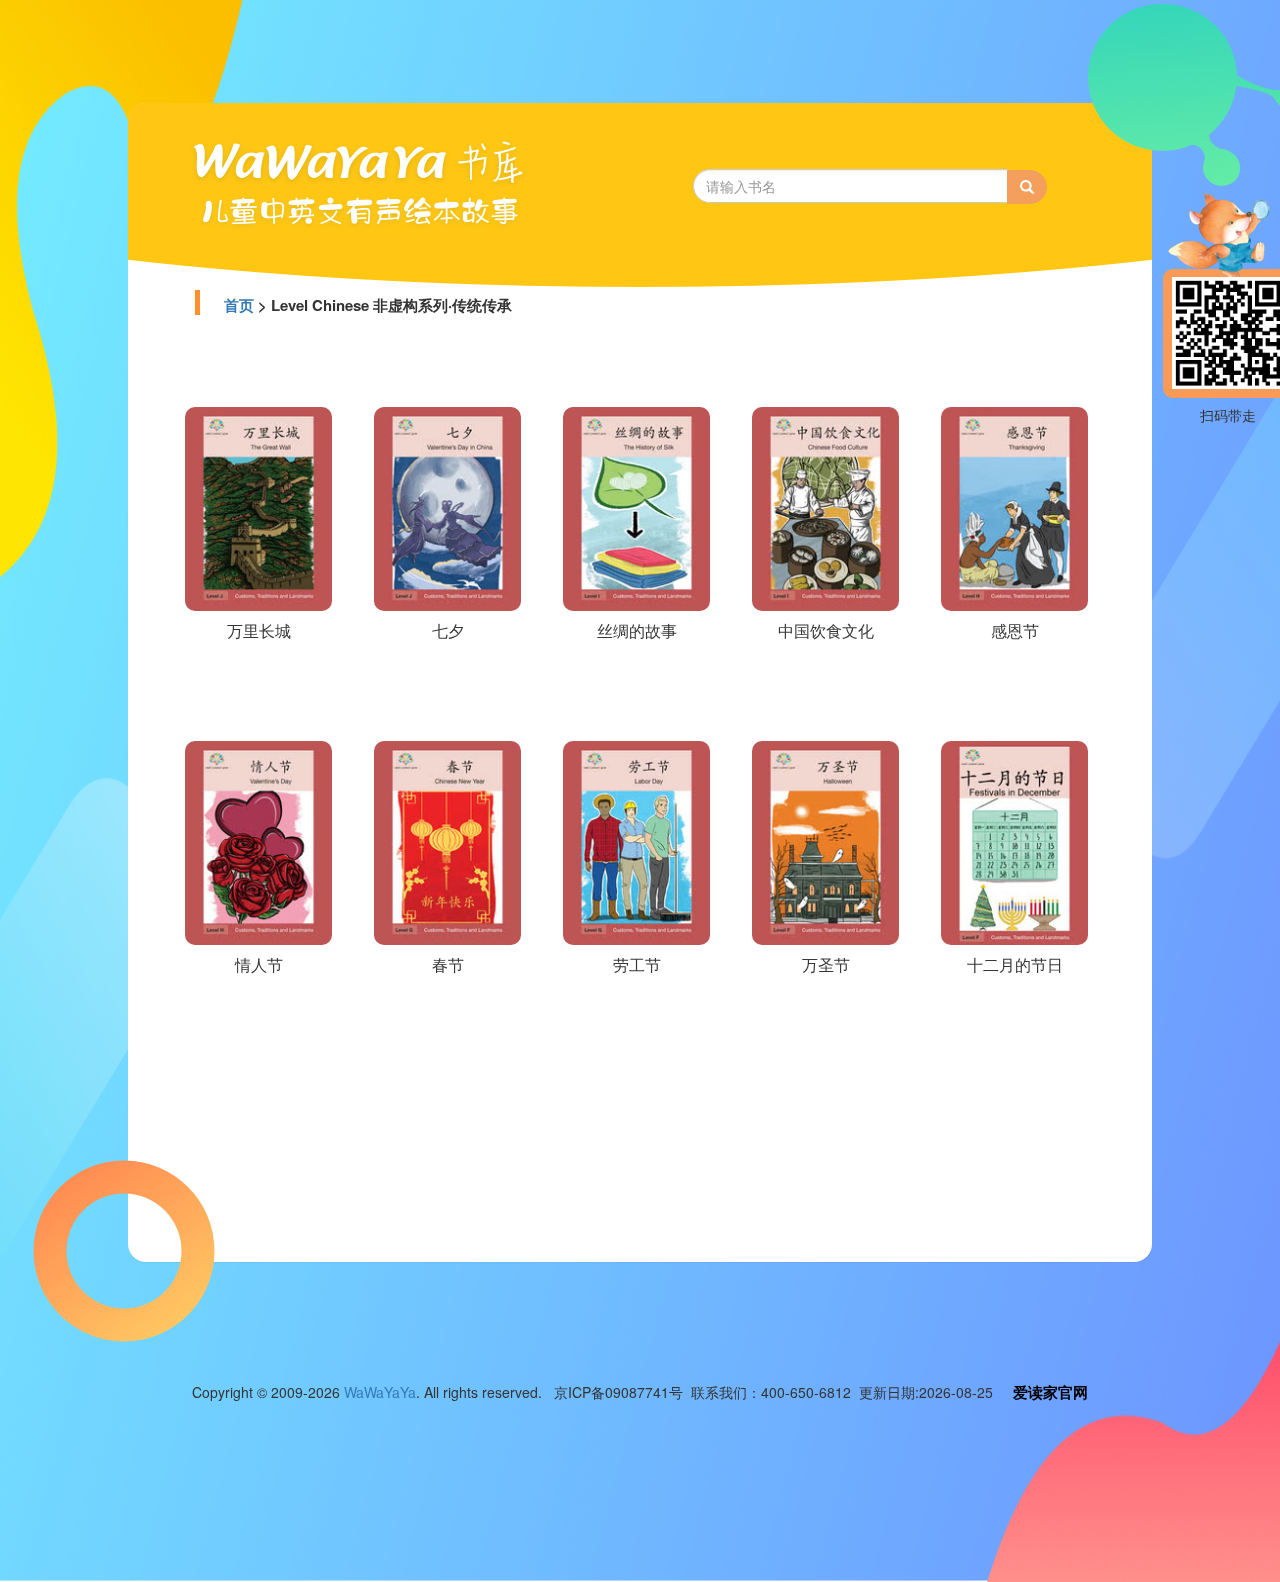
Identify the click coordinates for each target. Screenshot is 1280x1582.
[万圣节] (825, 841)
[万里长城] (258, 507)
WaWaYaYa (380, 1392)
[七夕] (447, 507)
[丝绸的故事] (636, 507)
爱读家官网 (1050, 1392)
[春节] (447, 841)
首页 (239, 305)
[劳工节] (636, 841)
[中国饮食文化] (825, 507)
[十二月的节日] (1014, 841)
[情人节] (258, 841)
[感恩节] (1014, 507)
